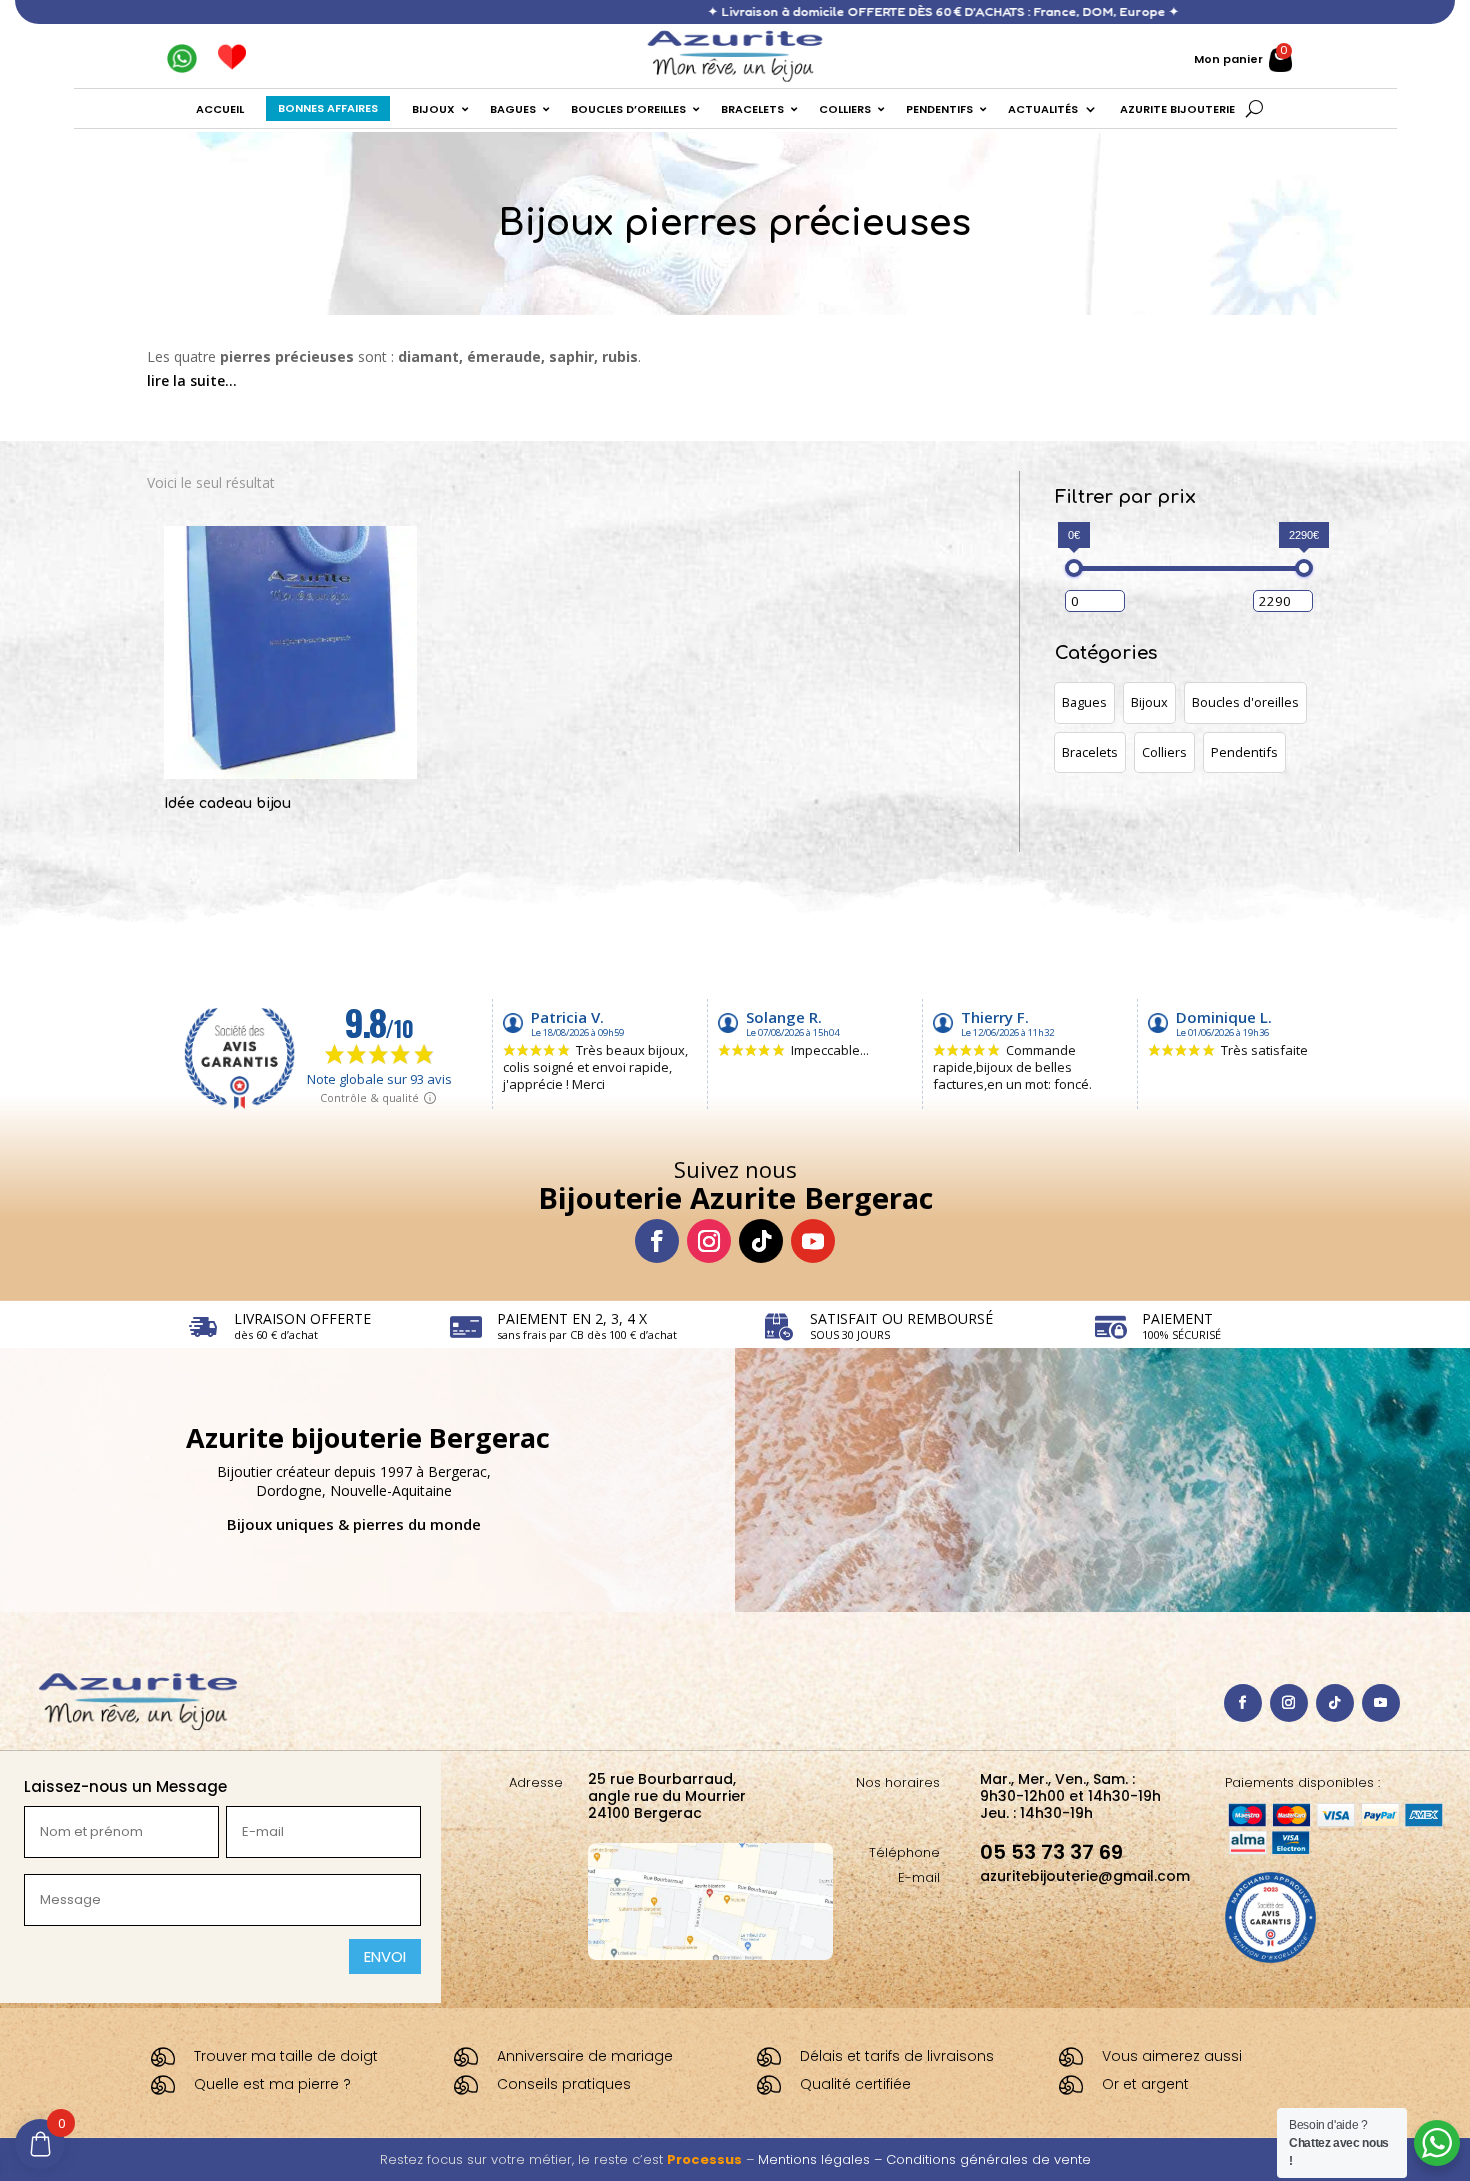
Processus (704, 2159)
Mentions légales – (822, 2159)
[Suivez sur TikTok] (761, 1241)
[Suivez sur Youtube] (813, 1241)
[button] (1084, 703)
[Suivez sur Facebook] (657, 1241)
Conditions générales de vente (988, 2159)
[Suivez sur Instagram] (709, 1241)
